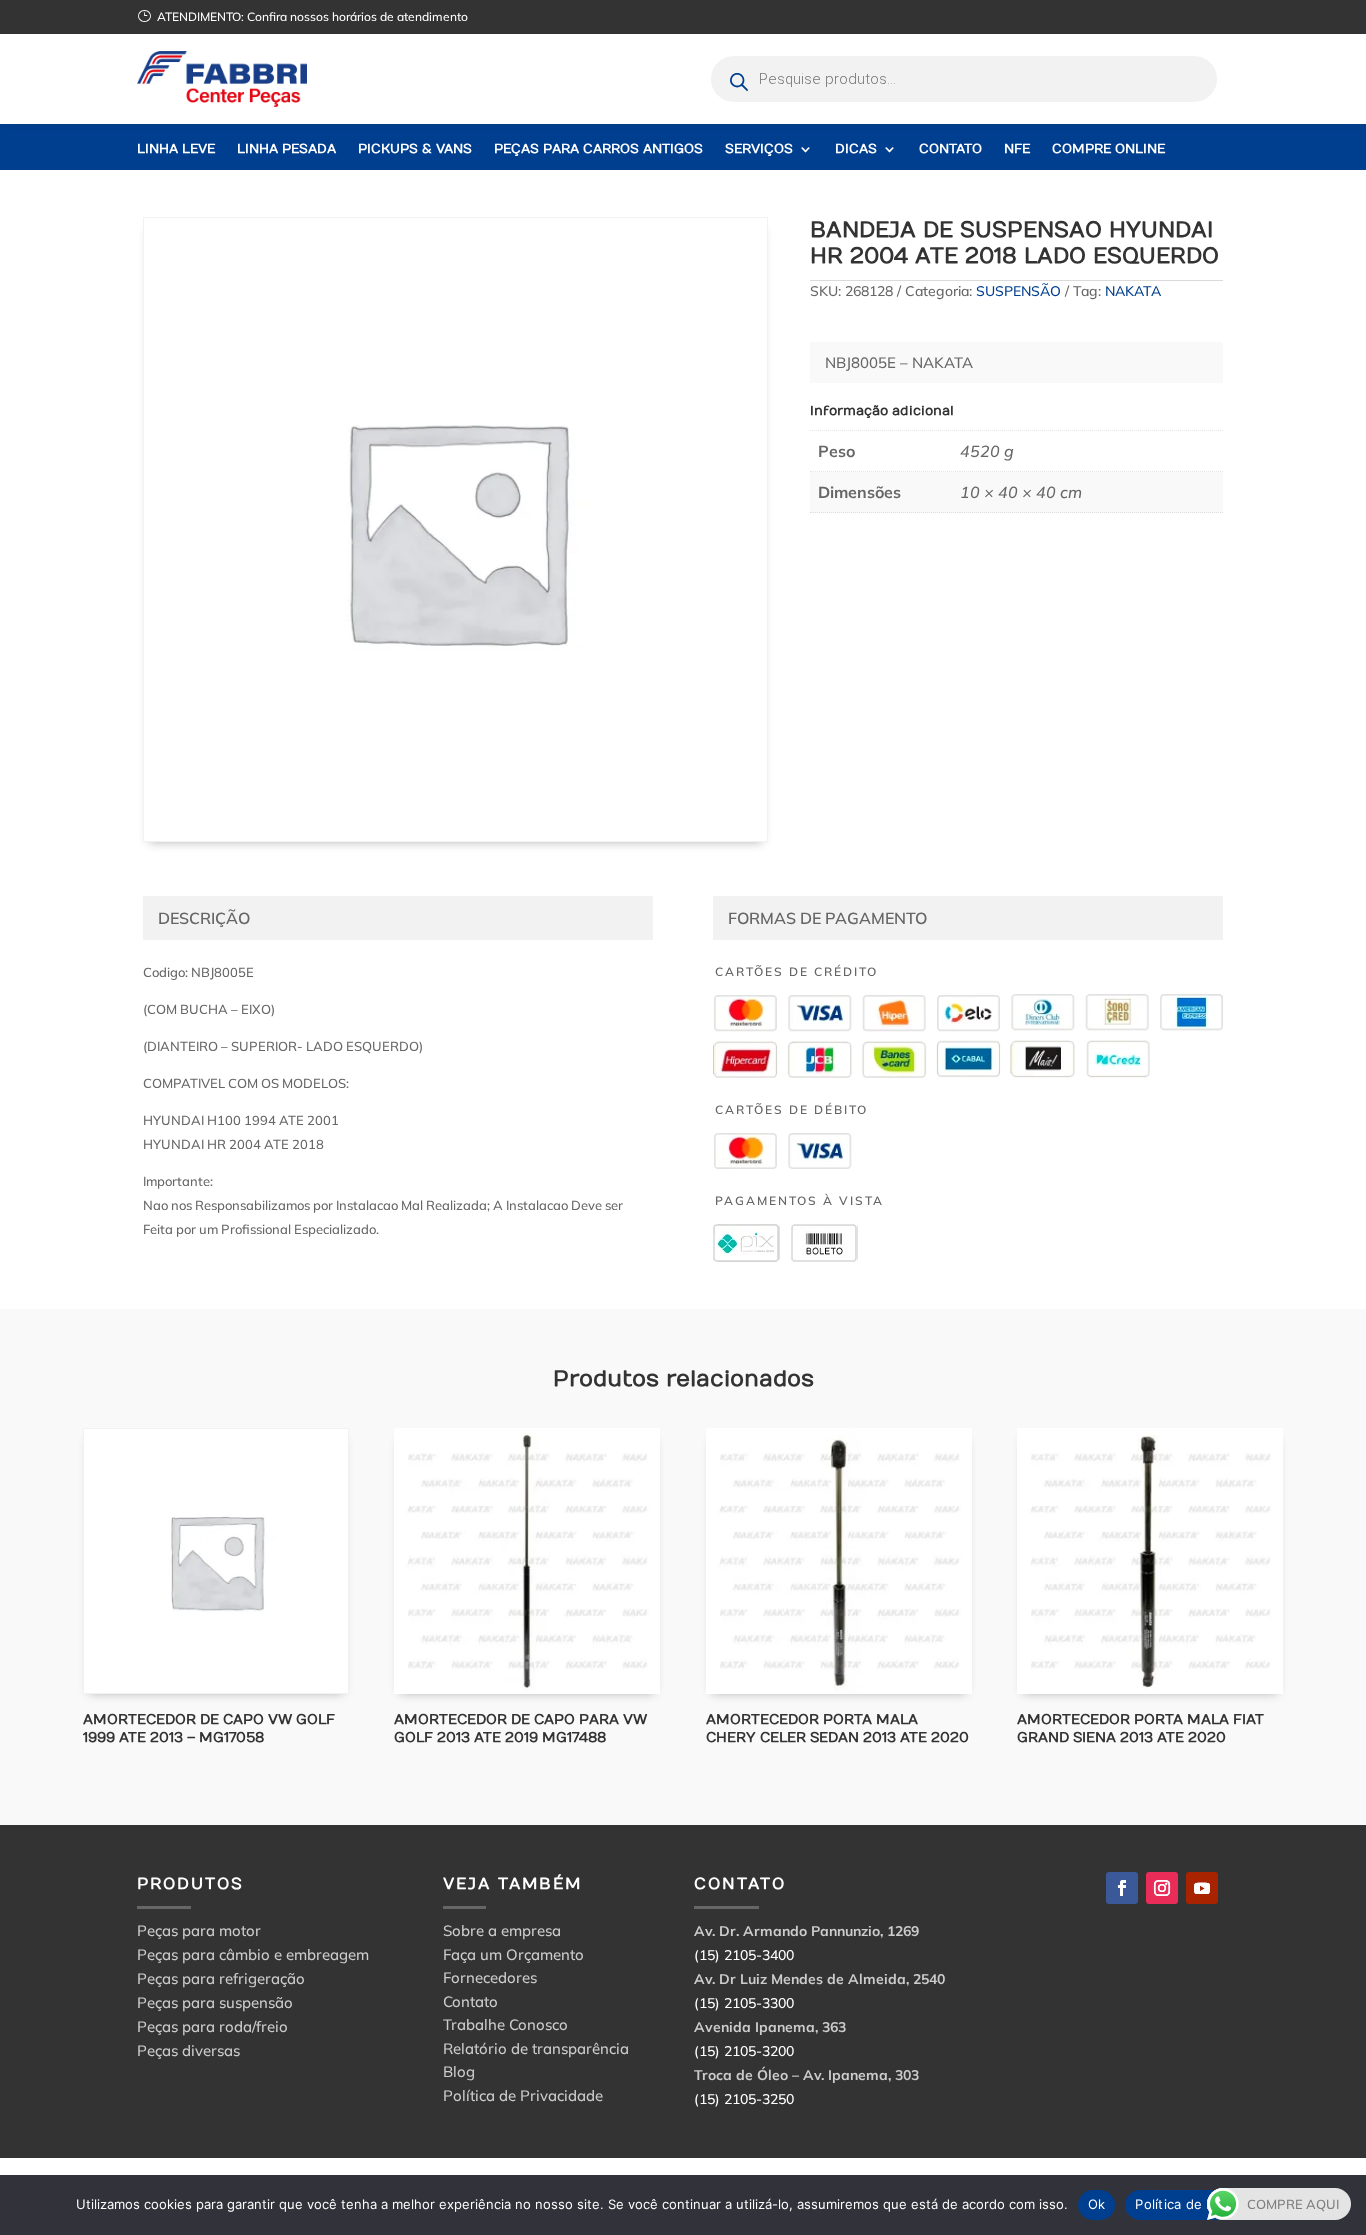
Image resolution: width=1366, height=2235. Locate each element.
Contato (950, 149)
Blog (459, 2074)
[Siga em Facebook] (1122, 1888)
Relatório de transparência (536, 2051)
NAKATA (1133, 291)
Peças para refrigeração (221, 1978)
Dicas (856, 149)
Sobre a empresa (502, 1933)
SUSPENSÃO (1018, 291)
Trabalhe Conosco (505, 2027)
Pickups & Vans (415, 149)
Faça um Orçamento (513, 1957)
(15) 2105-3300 (744, 2003)
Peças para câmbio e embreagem (253, 1954)
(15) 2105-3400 (744, 1955)
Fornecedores (490, 1980)
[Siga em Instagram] (1162, 1888)
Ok (1097, 2204)
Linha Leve (176, 149)
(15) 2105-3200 (744, 2051)
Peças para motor (199, 1930)
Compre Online (1108, 149)
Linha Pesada (286, 149)
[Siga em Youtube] (1202, 1888)
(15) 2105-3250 (744, 2099)
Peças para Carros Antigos (598, 149)
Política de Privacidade (523, 2098)
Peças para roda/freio (212, 2026)
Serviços (759, 149)
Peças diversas (188, 2050)
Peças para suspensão (215, 2002)
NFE (1017, 149)
